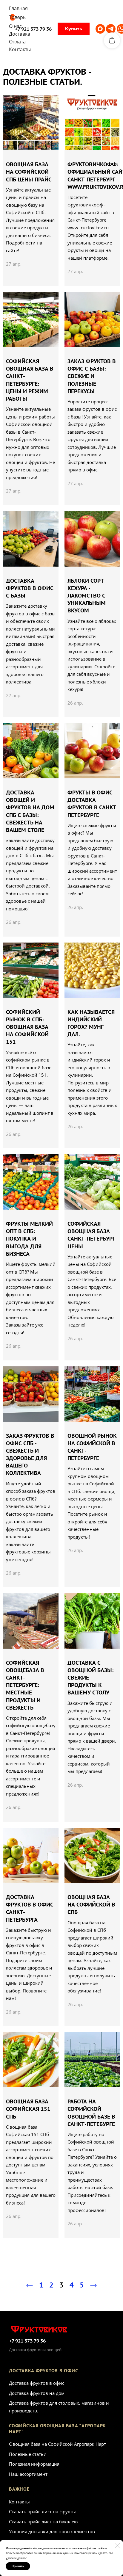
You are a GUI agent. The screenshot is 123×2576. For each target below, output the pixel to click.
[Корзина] (112, 40)
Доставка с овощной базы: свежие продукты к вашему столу (91, 1678)
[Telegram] (111, 29)
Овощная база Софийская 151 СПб (28, 2109)
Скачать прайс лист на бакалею (43, 2522)
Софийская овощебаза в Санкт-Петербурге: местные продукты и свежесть (25, 1685)
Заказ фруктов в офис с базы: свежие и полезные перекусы (92, 376)
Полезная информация (34, 2464)
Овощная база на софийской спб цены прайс (29, 172)
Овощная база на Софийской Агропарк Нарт (57, 2444)
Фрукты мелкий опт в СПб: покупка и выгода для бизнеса (29, 1239)
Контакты (19, 2502)
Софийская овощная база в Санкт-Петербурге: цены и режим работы (30, 380)
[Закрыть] (117, 2546)
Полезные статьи (28, 2454)
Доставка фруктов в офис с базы (30, 588)
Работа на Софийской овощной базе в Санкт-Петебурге (91, 2113)
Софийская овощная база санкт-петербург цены (91, 1235)
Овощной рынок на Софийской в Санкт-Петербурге (92, 1447)
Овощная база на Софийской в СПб (91, 1905)
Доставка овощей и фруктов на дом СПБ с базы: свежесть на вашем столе (30, 811)
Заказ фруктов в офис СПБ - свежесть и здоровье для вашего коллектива (30, 1455)
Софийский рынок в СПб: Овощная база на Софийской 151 (27, 1027)
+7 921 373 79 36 (27, 2341)
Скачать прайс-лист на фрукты (42, 2511)
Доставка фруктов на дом (37, 2393)
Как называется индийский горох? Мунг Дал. (91, 1023)
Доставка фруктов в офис (37, 2383)
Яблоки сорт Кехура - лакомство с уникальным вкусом (87, 596)
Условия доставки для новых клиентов (52, 2531)
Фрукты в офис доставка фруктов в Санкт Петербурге (92, 804)
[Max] (100, 29)
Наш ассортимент (28, 2474)
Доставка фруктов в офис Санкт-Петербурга (30, 1908)
